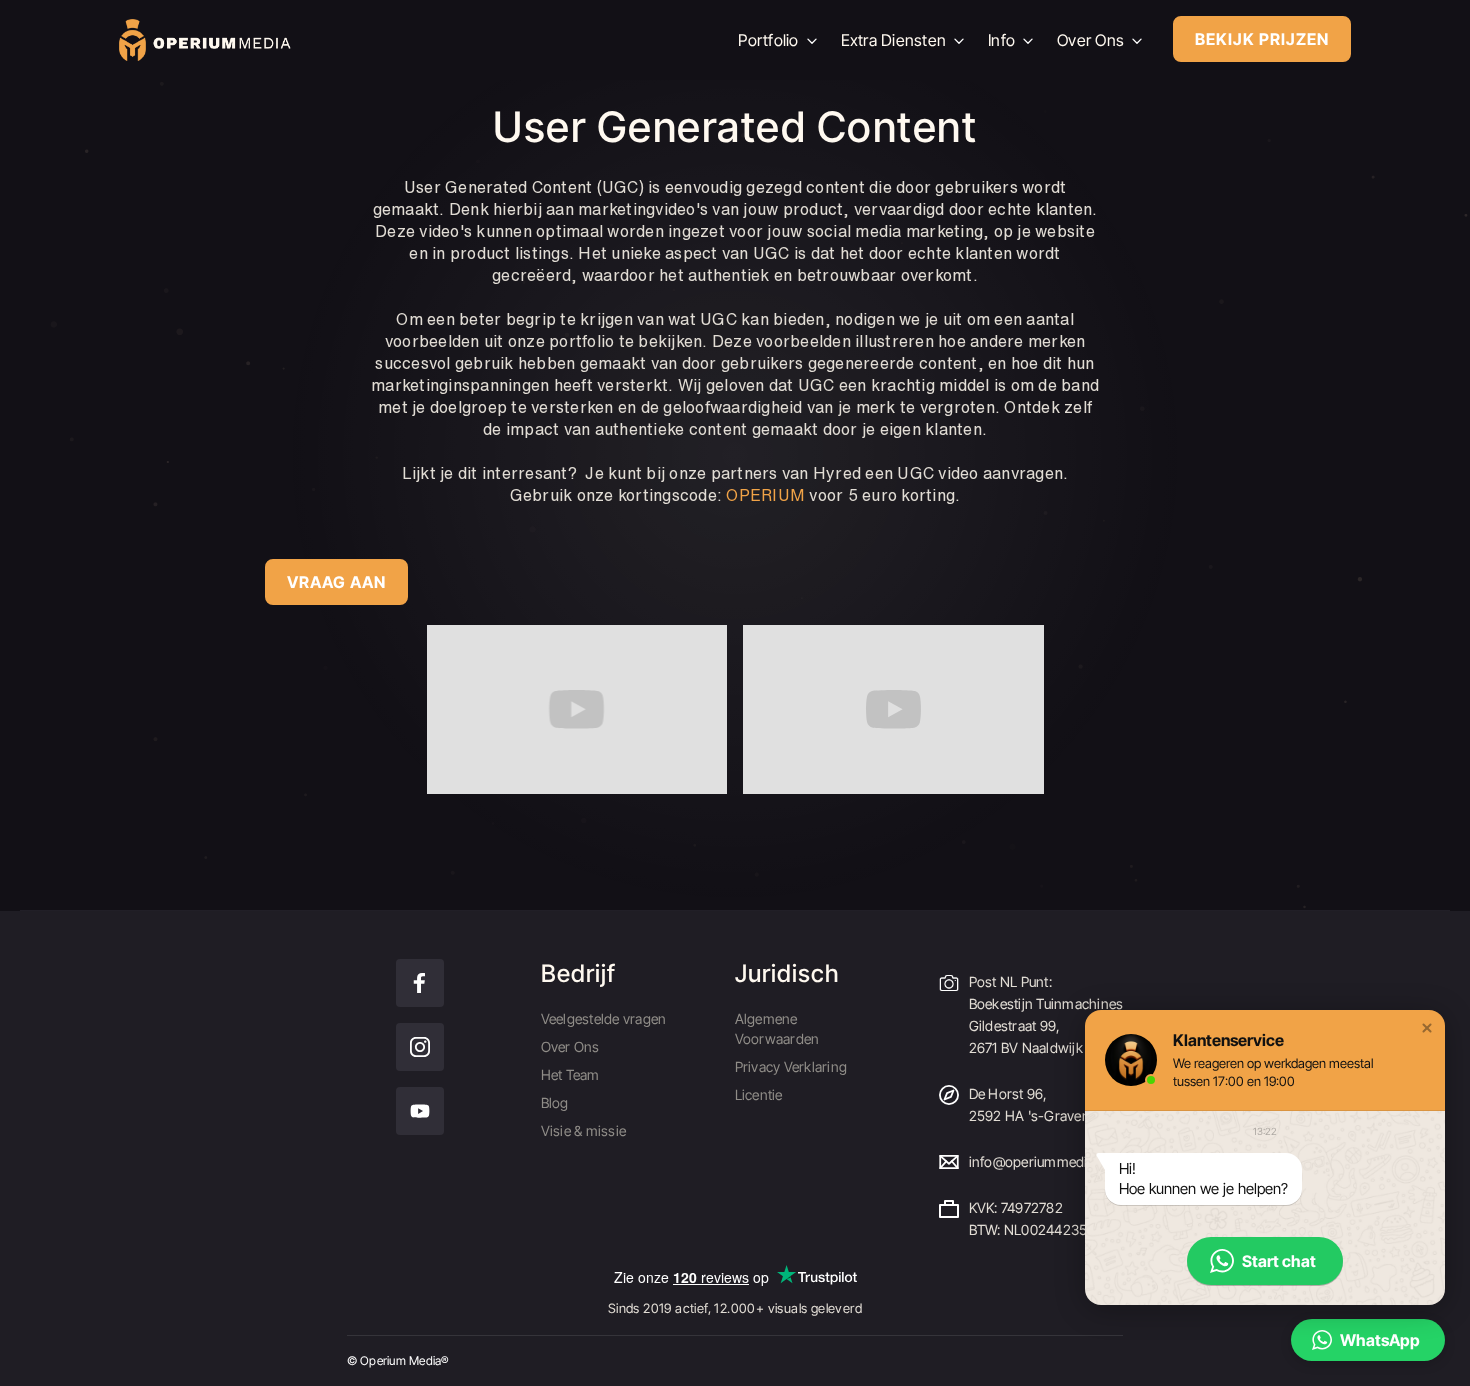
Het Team (570, 1074)
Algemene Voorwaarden (777, 1028)
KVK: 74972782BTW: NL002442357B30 (1044, 1218)
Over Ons (570, 1046)
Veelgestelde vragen (604, 1018)
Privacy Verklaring (791, 1066)
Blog (555, 1102)
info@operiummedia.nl (1039, 1161)
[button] (1427, 1028)
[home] (412, 40)
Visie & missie (584, 1130)
